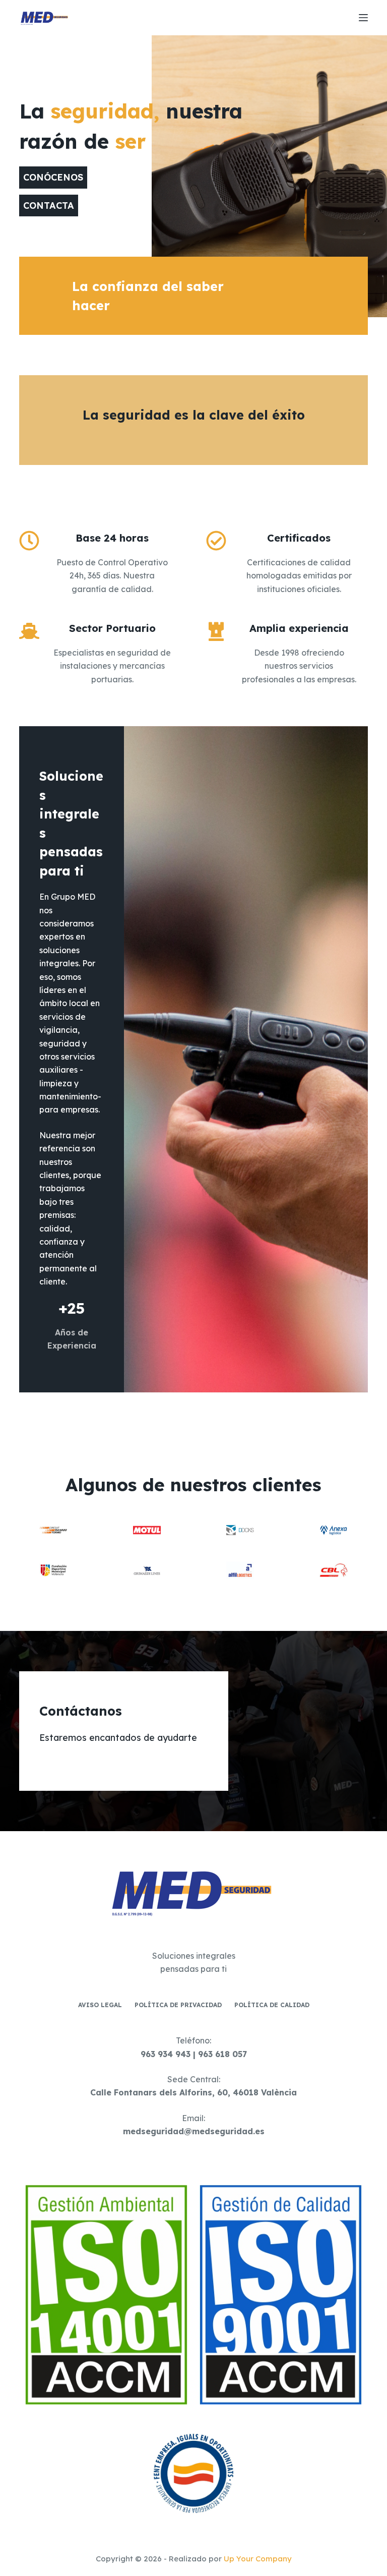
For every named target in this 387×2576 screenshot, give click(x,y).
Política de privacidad (178, 2005)
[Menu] (363, 18)
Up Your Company (258, 2559)
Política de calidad (272, 2005)
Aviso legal (100, 2005)
